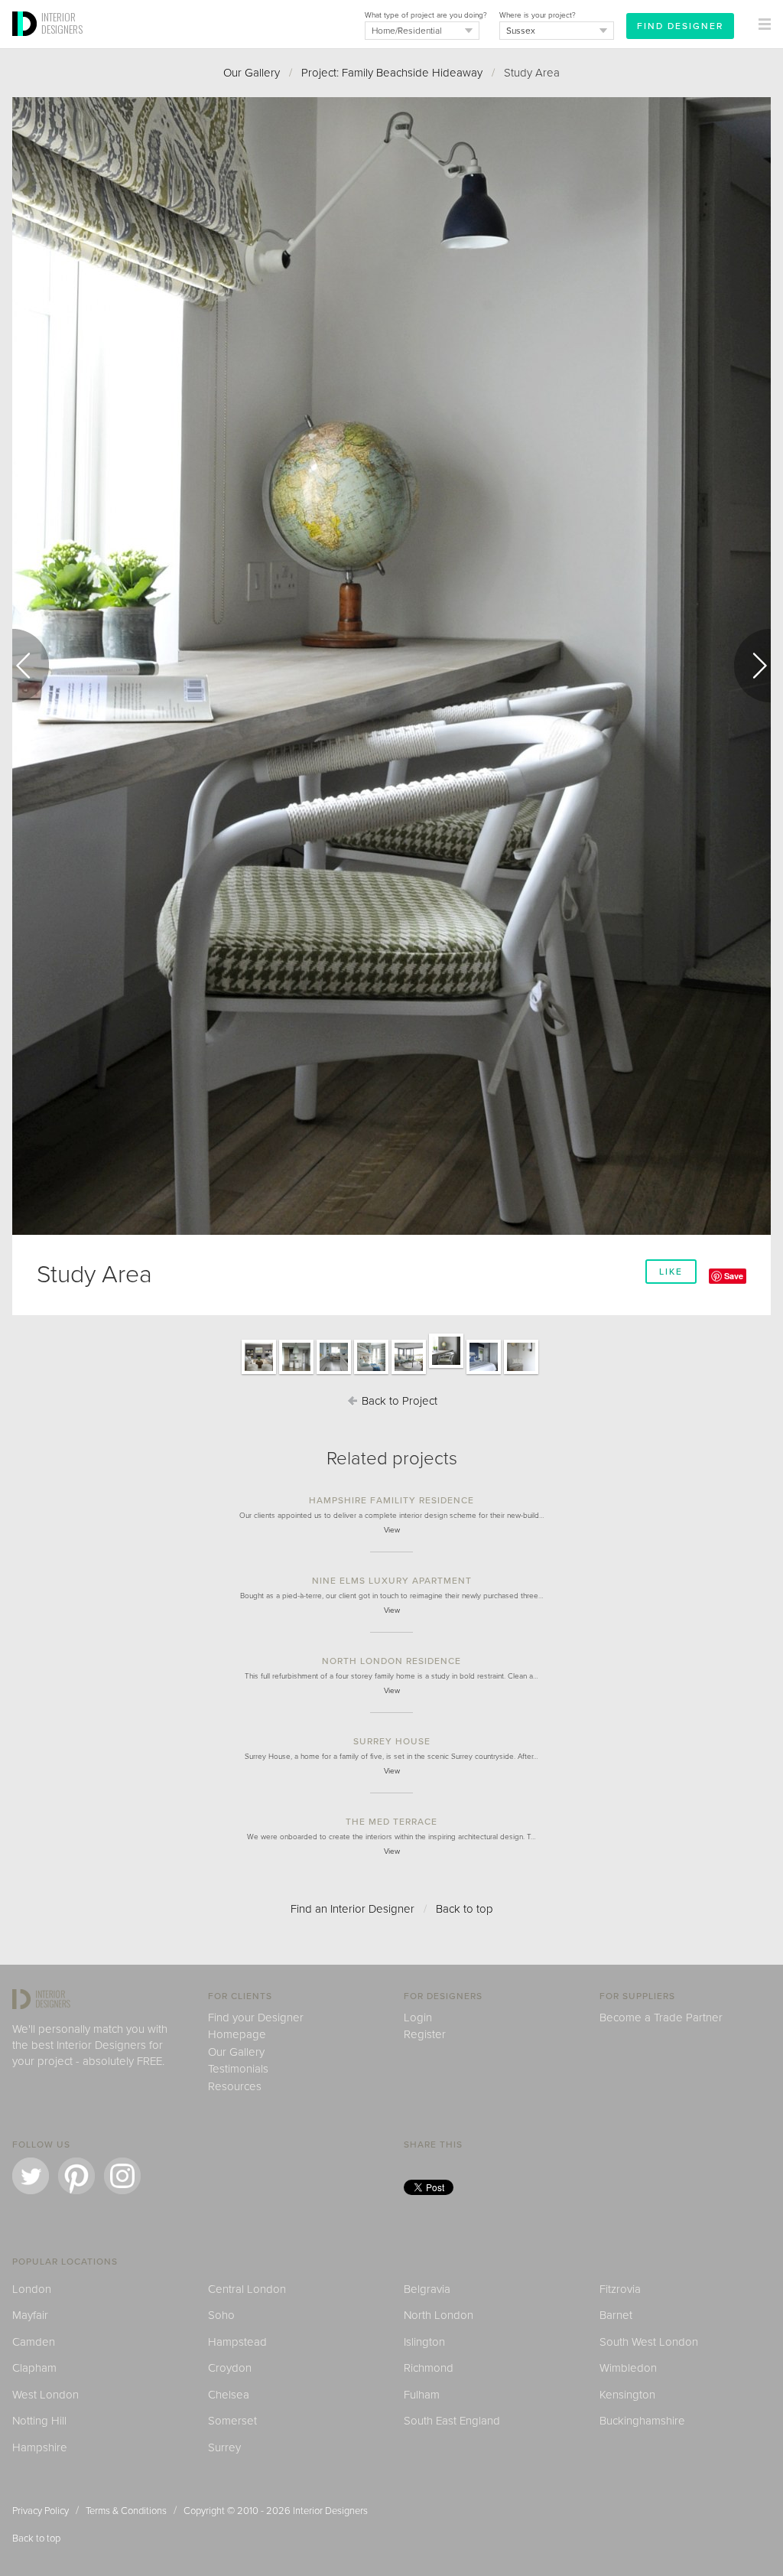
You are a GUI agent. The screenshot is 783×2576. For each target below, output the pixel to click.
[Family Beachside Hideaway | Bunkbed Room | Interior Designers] (371, 1373)
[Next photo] (752, 666)
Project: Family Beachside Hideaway (392, 73)
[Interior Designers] (27, 44)
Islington (424, 2342)
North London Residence (391, 1661)
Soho (221, 2315)
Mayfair (30, 2315)
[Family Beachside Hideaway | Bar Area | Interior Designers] (296, 1373)
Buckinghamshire (642, 2421)
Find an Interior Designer (353, 1909)
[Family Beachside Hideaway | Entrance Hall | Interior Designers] (521, 1373)
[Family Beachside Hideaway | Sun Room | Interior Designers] (409, 1373)
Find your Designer (256, 2017)
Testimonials (238, 2069)
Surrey (224, 2447)
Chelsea (229, 2395)
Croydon (230, 2368)
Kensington (627, 2395)
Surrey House (392, 1741)
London (32, 2289)
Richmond (429, 2368)
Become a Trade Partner (661, 2017)
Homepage (237, 2034)
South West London (649, 2342)
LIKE (671, 1272)
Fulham (422, 2395)
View (392, 1530)
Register (425, 2034)
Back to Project (398, 1401)
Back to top (465, 1909)
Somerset (232, 2421)
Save (734, 1276)
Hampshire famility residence (391, 1500)
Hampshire (40, 2447)
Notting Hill (39, 2421)
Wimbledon (628, 2368)
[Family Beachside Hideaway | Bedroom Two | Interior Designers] (484, 1373)
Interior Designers (330, 2511)
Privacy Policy (41, 2511)
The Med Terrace (391, 1822)
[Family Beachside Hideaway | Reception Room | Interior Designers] (259, 1373)
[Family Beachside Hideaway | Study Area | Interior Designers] (446, 1367)
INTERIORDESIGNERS (62, 23)
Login (418, 2017)
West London (45, 2395)
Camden (34, 2342)
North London (439, 2315)
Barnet (616, 2315)
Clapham (34, 2368)
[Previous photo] (31, 666)
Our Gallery (252, 73)
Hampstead (237, 2342)
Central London (247, 2289)
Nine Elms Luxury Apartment (392, 1581)
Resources (235, 2086)
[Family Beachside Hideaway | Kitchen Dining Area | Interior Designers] (334, 1373)
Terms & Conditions (126, 2511)
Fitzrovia (620, 2289)
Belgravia (427, 2289)
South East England (452, 2421)
